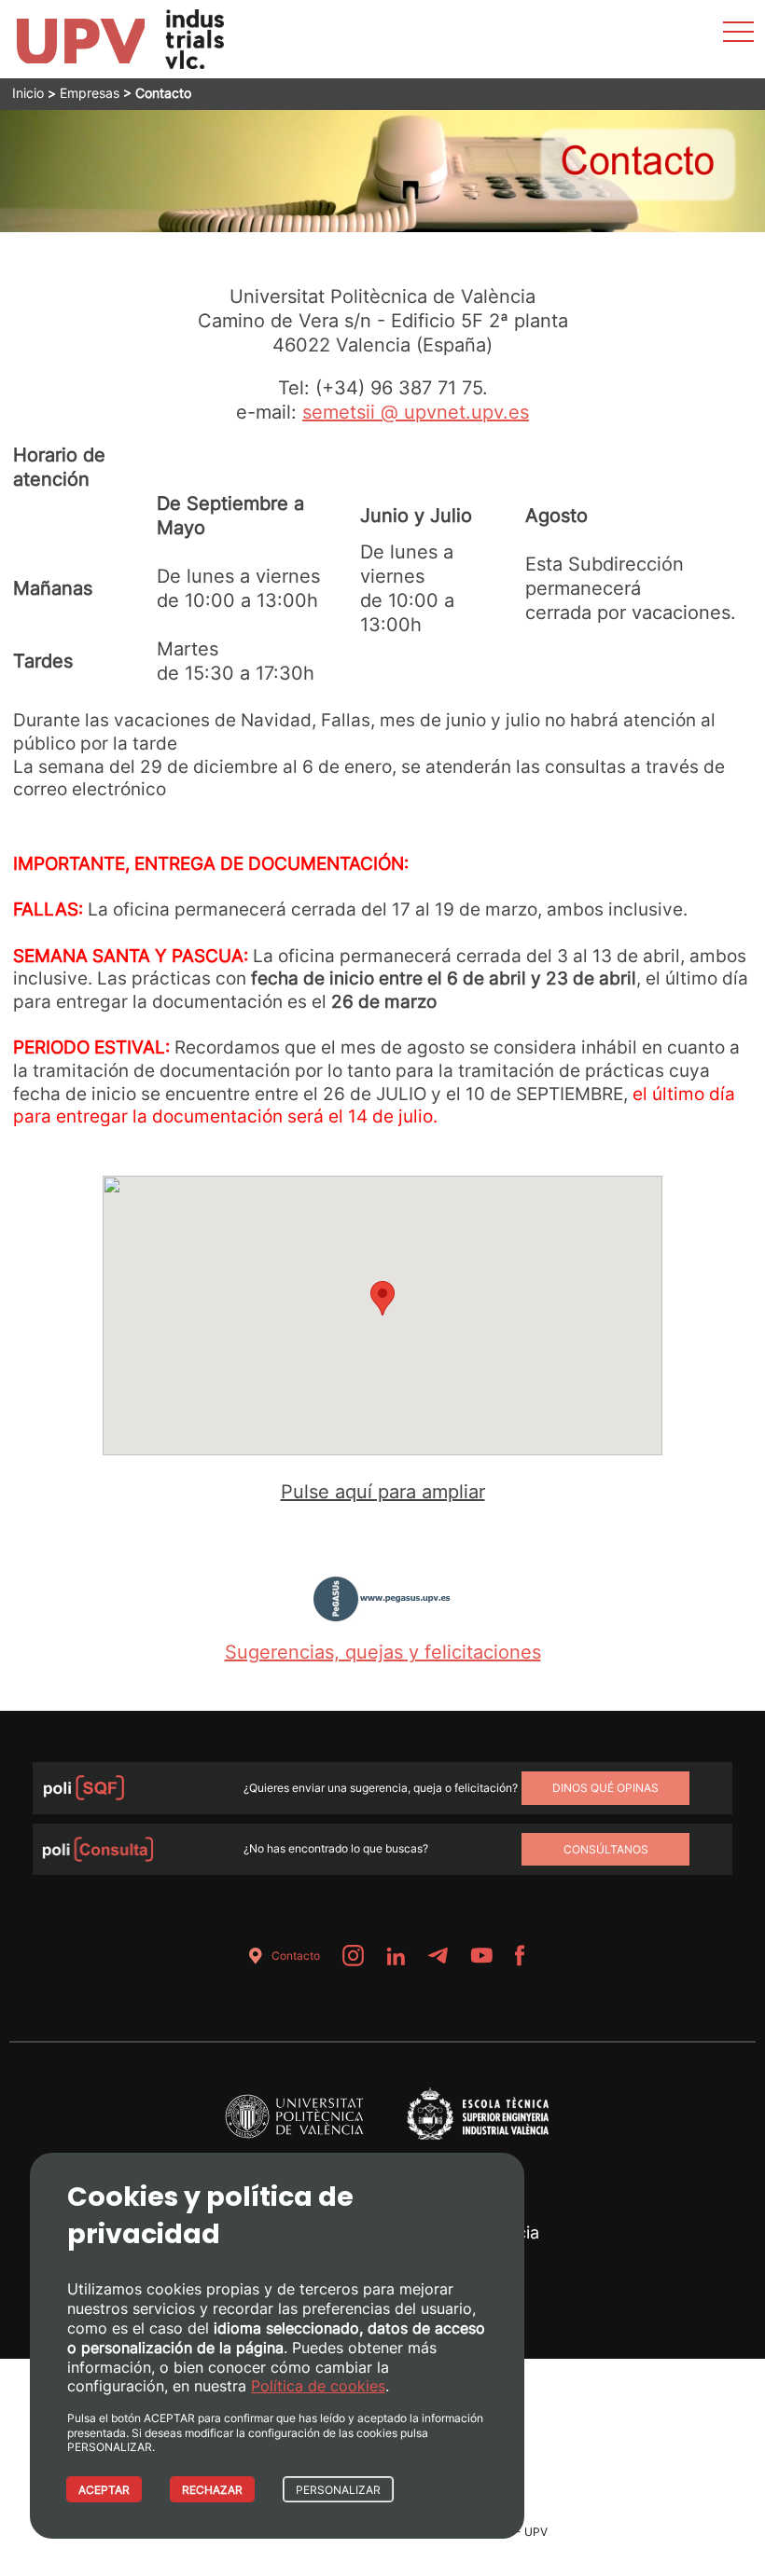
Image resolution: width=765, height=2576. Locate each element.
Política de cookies (318, 2386)
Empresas (90, 93)
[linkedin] (396, 1956)
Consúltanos (606, 1849)
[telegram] (438, 1956)
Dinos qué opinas (605, 1788)
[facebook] (520, 1956)
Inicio (28, 93)
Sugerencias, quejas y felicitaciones (383, 1652)
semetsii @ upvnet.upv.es (416, 412)
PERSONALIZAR (338, 2490)
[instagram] (353, 1956)
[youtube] (481, 1956)
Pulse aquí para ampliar (383, 1492)
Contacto (296, 1956)
